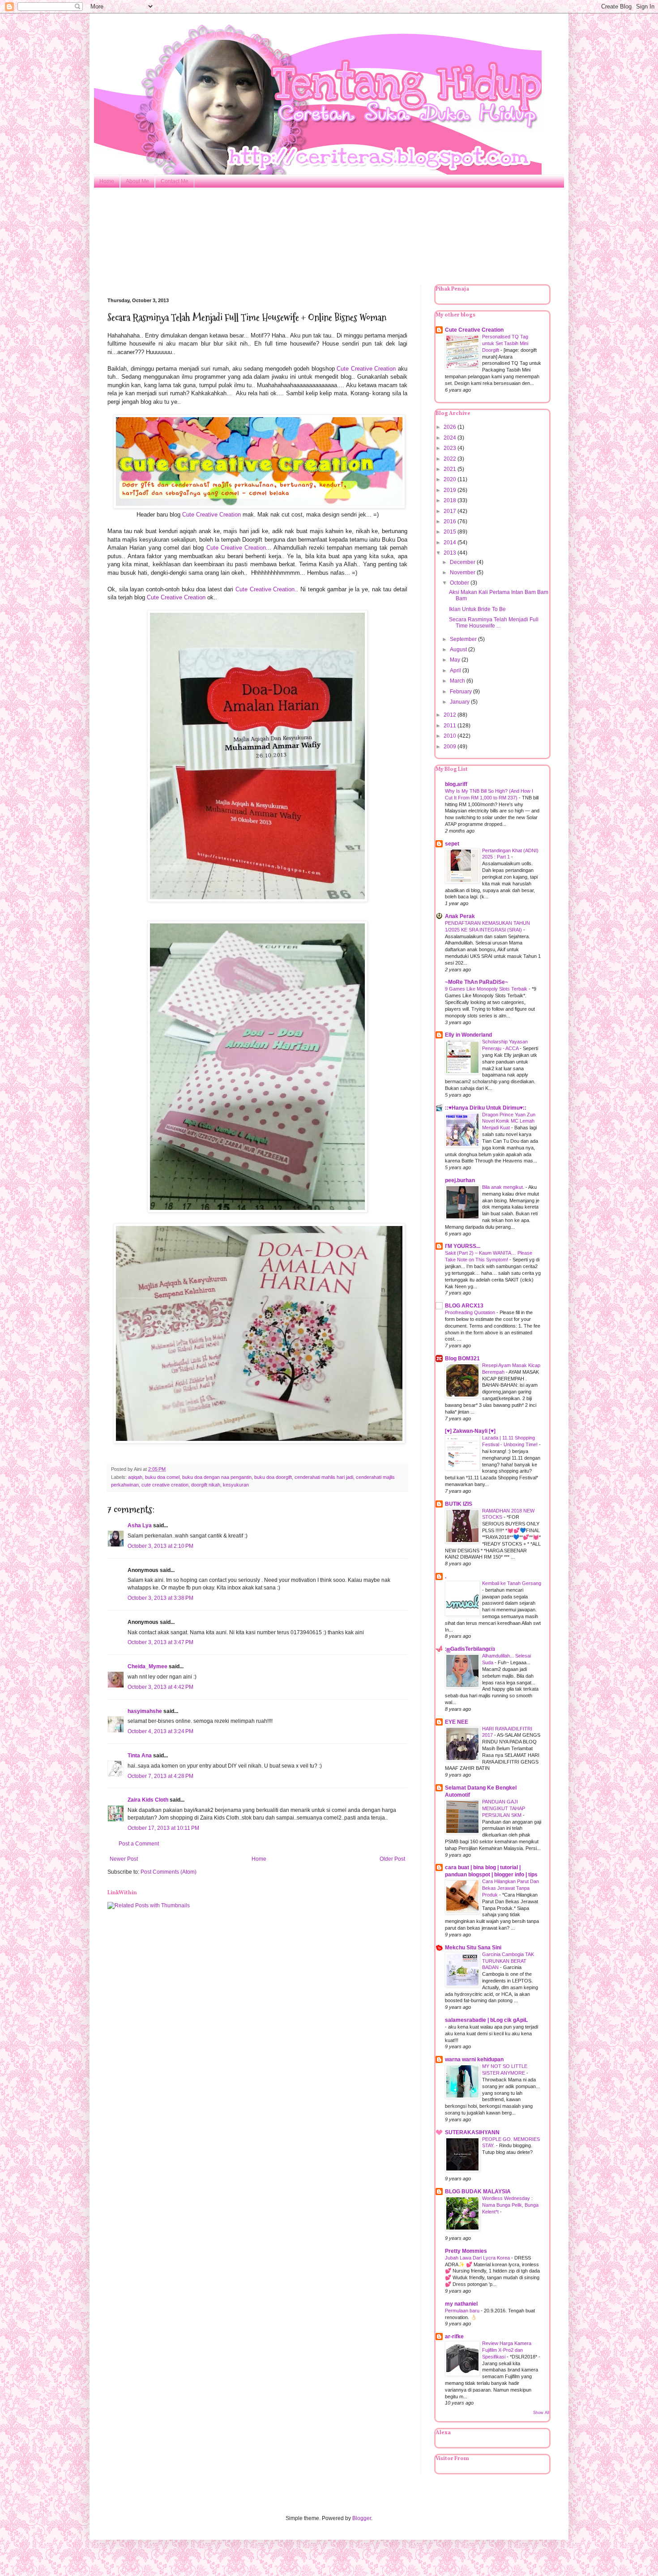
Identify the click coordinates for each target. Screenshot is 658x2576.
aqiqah (135, 1477)
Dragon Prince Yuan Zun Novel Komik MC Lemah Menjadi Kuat (509, 1121)
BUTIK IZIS (459, 1504)
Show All (541, 2413)
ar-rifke (454, 2337)
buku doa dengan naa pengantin (217, 1477)
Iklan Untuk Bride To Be (477, 609)
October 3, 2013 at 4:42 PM (160, 1687)
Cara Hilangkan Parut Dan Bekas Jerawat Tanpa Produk (511, 1888)
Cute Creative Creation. (266, 589)
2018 (451, 500)
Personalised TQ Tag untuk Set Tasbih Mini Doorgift (505, 343)
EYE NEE (457, 1722)
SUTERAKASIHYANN (472, 2132)
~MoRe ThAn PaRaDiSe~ (476, 982)
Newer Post (124, 1859)
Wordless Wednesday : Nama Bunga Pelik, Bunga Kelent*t (510, 2205)
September (464, 639)
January (460, 702)
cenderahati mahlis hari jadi (324, 1477)
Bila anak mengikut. (504, 1187)
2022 (451, 459)
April (456, 671)
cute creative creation (165, 1485)
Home (107, 181)
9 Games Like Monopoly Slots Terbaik (487, 989)
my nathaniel (461, 2304)
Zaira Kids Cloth (148, 1800)
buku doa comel (162, 1477)
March (458, 681)
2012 (451, 715)
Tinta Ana (140, 1756)
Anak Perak (460, 916)
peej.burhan (460, 1180)
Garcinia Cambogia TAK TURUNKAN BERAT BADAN (508, 1961)
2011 (451, 726)
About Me (137, 181)
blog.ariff (456, 784)
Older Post (392, 1859)
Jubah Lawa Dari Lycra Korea (478, 2258)
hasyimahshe (145, 1711)
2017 (451, 511)
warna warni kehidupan (474, 2059)
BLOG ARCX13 (464, 1306)
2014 (451, 543)
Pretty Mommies (466, 2251)
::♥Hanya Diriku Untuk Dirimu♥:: (486, 1108)
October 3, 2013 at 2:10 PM (160, 1546)
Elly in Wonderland (468, 1035)
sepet (452, 844)
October (460, 583)
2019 (451, 490)
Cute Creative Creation (366, 369)
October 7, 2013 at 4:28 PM (160, 1776)
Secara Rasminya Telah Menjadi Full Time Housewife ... (494, 623)
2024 (451, 438)
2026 (451, 427)
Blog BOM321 (462, 1358)
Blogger (362, 2518)
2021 (451, 469)
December (463, 562)
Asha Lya (140, 1525)
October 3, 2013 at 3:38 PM (160, 1598)
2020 (451, 479)
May (456, 660)
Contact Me (175, 181)
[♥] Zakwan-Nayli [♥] (470, 1431)
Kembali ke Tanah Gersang (512, 1583)
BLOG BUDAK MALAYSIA (478, 2192)
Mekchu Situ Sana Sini (473, 1948)
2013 (451, 553)
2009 (451, 747)
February (461, 692)
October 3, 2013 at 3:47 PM (160, 1642)
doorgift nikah (206, 1485)
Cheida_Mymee (147, 1666)
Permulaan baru (463, 2311)
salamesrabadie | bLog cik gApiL (486, 2020)
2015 (451, 532)
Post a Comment (139, 1844)
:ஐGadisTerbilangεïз (470, 1649)
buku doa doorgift (273, 1477)
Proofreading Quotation (471, 1312)
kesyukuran (236, 1485)
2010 (451, 736)
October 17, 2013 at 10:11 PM (163, 1828)
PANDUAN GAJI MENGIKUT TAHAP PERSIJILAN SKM (504, 1808)
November (463, 572)
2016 (451, 521)
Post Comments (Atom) (169, 1872)
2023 (451, 448)
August (459, 649)
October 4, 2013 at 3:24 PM (160, 1731)
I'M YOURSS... (463, 1246)
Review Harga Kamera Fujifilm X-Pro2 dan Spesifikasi (507, 2350)
